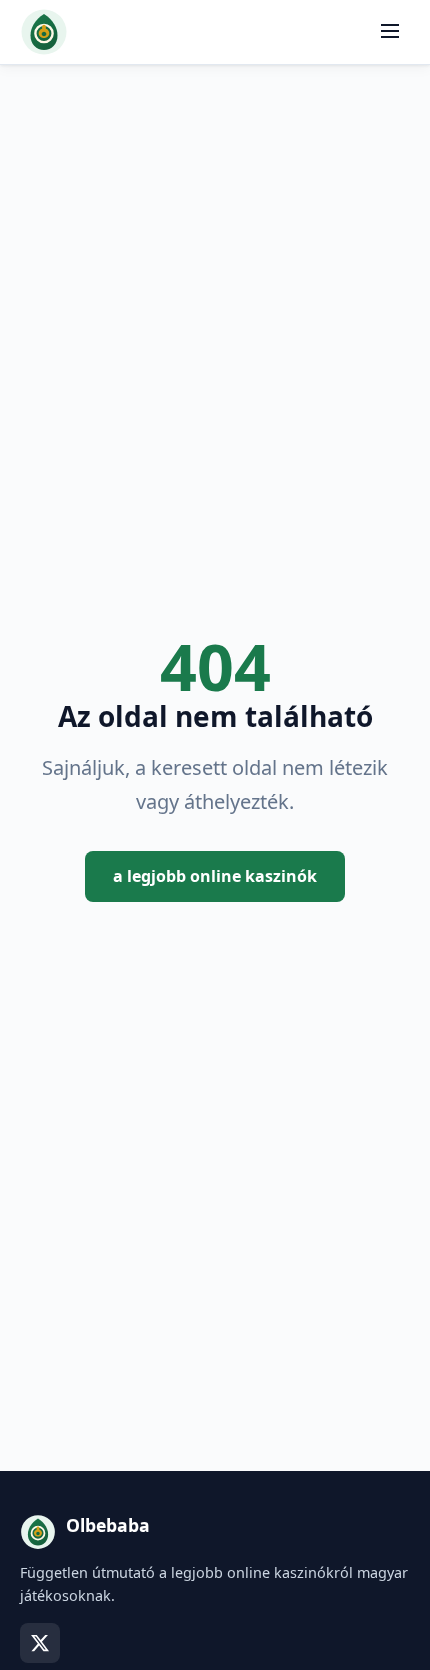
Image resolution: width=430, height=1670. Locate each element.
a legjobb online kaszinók (215, 876)
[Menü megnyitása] (390, 32)
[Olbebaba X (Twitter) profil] (40, 1643)
